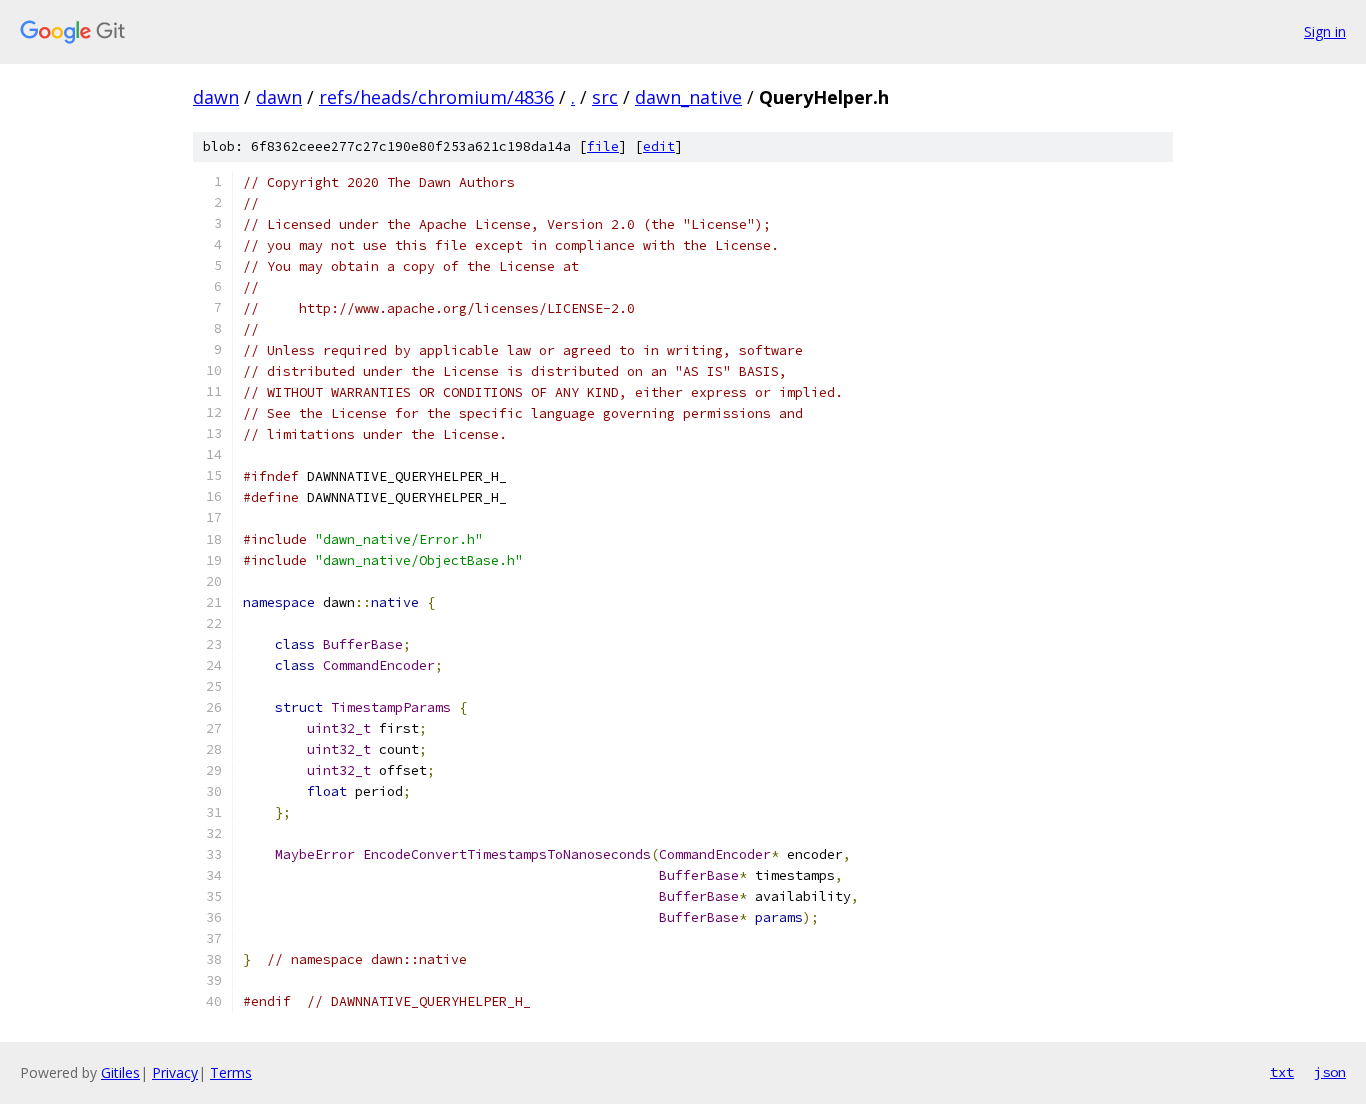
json (1330, 1072)
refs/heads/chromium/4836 (436, 97)
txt (1282, 1072)
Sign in (1325, 31)
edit (659, 146)
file (603, 146)
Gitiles (120, 1072)
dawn (216, 97)
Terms (231, 1072)
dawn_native (688, 97)
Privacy (175, 1072)
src (605, 97)
